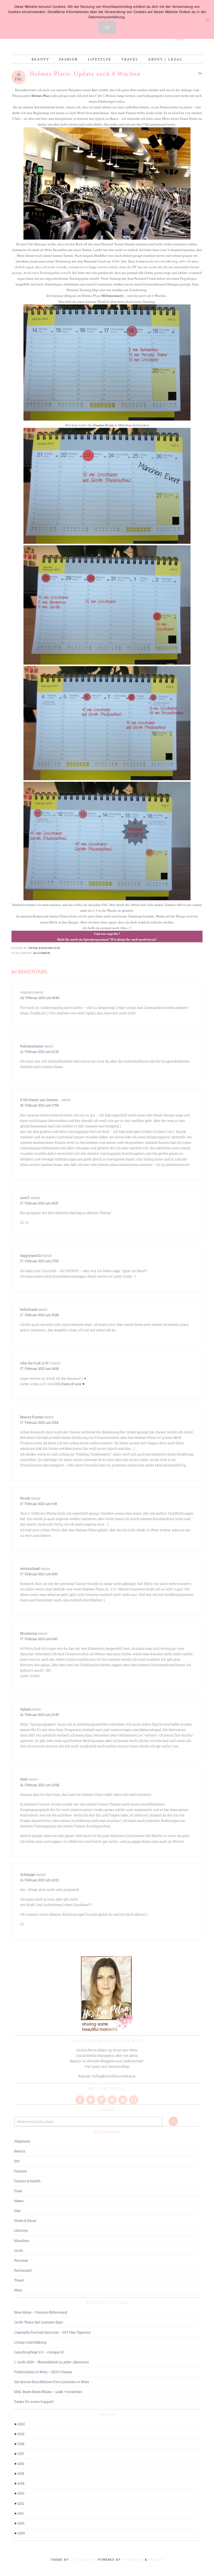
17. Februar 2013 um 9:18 (38, 1504)
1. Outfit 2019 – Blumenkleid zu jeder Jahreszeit (52, 2362)
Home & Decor (25, 2221)
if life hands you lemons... (40, 1100)
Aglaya (25, 1709)
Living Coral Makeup (30, 2342)
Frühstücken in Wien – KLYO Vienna (43, 2372)
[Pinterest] (102, 2100)
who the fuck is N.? (35, 1363)
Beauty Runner (32, 1417)
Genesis (156, 2559)
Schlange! (28, 1874)
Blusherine (29, 1633)
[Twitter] (91, 2100)
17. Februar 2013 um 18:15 (39, 1203)
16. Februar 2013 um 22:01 (39, 1880)
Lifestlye (21, 2230)
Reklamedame (32, 1046)
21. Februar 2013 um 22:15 (39, 1052)
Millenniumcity (113, 296)
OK (107, 27)
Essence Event (104, 425)
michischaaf (30, 1568)
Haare (19, 2201)
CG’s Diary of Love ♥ (69, 1384)
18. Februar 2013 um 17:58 (39, 1105)
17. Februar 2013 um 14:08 (39, 1368)
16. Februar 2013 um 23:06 (40, 1785)
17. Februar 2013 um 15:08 (39, 1315)
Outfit (19, 2250)
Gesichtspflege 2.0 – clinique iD (39, 2352)
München (22, 2241)
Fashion (20, 2171)
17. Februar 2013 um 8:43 (39, 1639)
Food (18, 2191)
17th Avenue (82, 2559)
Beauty (20, 2151)
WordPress (133, 2559)
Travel (19, 2280)
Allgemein (42, 953)
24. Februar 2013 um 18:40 (40, 998)
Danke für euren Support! (34, 2402)
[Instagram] (112, 2100)
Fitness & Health (27, 2181)
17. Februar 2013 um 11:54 (39, 1422)
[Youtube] (123, 2100)
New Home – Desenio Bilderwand (41, 2312)
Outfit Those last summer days (38, 2322)
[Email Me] (134, 2100)
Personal (21, 2260)
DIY (17, 2161)
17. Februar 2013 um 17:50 (39, 1261)
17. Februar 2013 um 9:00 (39, 1574)
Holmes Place (41, 96)
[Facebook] (80, 2100)
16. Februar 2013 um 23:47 (40, 1715)
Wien (18, 2290)
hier (95, 90)
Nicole (25, 1498)
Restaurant (23, 2270)
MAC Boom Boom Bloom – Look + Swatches (48, 2392)
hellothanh (29, 1309)
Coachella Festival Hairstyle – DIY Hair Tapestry (52, 2332)
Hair (17, 2211)
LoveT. (25, 1198)
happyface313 (31, 1255)
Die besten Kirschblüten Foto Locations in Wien (52, 2382)
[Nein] (207, 20)
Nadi (24, 1779)
